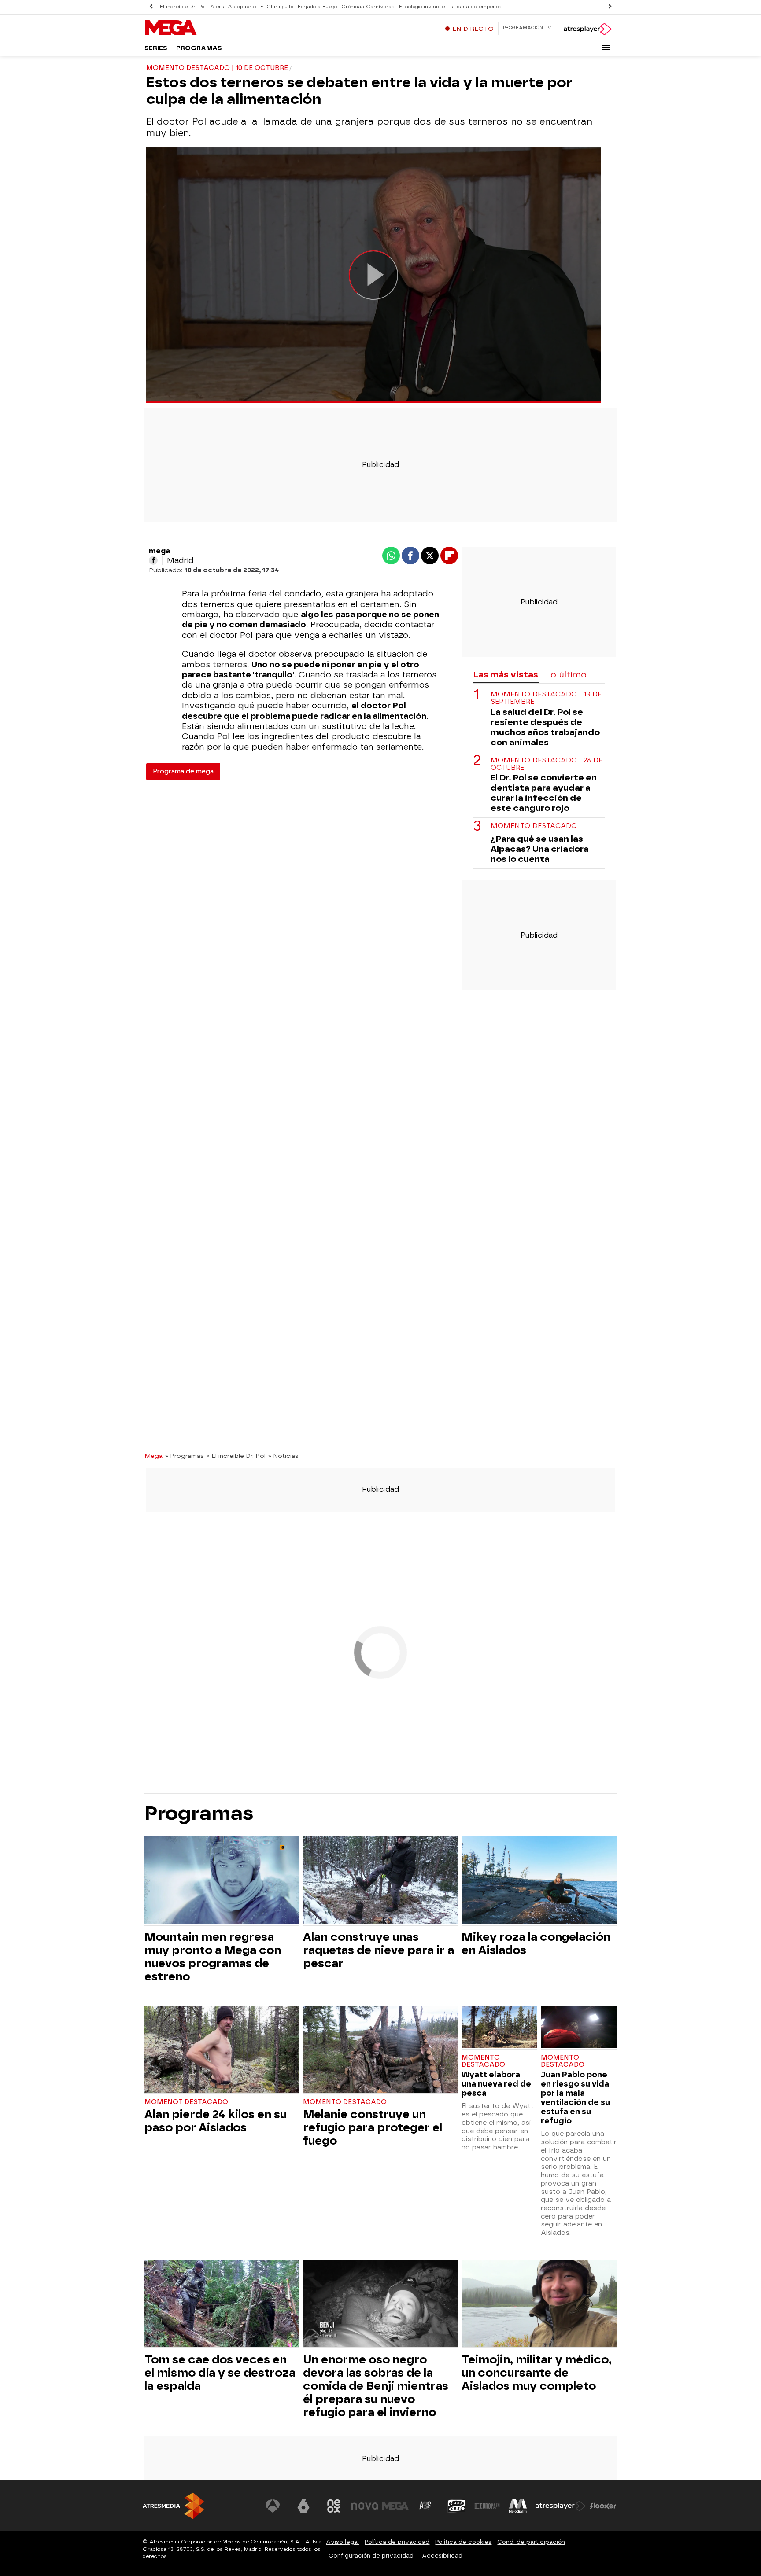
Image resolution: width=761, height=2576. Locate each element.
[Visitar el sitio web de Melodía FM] (518, 2506)
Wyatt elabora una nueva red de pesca (496, 2084)
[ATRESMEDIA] (174, 2506)
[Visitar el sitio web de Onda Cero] (457, 2506)
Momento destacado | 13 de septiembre (546, 699)
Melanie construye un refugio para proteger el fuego (373, 2127)
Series (156, 48)
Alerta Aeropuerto (233, 7)
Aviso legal (342, 2542)
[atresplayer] (587, 29)
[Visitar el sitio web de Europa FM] (487, 2506)
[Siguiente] (610, 7)
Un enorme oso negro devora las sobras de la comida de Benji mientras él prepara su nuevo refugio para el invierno (376, 2386)
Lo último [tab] (566, 675)
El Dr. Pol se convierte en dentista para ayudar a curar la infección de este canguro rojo (544, 793)
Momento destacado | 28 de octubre (547, 764)
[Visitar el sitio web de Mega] (395, 2506)
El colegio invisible (422, 7)
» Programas (185, 1456)
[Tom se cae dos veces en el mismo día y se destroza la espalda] (222, 2304)
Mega (153, 1456)
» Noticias (283, 1456)
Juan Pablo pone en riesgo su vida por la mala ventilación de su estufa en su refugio (575, 2098)
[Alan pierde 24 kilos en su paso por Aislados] (222, 2050)
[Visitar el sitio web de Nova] (365, 2506)
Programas (199, 48)
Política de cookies (463, 2542)
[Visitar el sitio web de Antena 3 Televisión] (273, 2506)
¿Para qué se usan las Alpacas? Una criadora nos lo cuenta (540, 849)
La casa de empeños (475, 7)
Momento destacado (534, 826)
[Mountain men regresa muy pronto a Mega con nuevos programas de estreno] (222, 1881)
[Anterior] (151, 7)
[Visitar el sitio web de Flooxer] (603, 2506)
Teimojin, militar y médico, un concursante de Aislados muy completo (537, 2373)
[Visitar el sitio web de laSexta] (303, 2506)
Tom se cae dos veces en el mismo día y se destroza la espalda (220, 2373)
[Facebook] (153, 560)
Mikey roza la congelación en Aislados (536, 1943)
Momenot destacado (186, 2102)
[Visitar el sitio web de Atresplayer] (561, 2506)
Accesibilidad (442, 2556)
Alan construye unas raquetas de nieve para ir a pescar (379, 1950)
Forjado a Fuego (317, 7)
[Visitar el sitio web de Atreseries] (426, 2506)
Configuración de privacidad (371, 2556)
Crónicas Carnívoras (368, 7)
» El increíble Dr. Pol (236, 1456)
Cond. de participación (531, 2542)
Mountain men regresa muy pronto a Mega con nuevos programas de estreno (213, 1957)
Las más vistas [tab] (506, 675)
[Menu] (606, 48)
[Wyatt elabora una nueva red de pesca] (499, 2028)
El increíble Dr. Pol (183, 7)
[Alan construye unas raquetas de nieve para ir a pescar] (380, 1881)
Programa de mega (183, 771)
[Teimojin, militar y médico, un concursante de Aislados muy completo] (539, 2304)
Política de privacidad (397, 2542)
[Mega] (199, 28)
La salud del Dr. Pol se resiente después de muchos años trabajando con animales (545, 727)
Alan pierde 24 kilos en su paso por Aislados (216, 2121)
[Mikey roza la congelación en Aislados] (539, 1881)
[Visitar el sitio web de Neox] (334, 2506)
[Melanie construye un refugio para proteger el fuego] (380, 2050)
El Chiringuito (277, 7)
